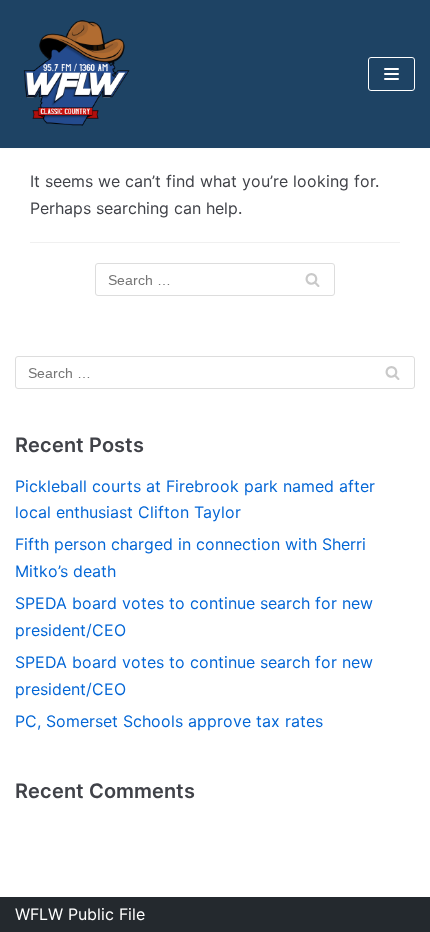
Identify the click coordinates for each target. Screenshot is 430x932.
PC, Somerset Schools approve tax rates (169, 721)
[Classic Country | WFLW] (75, 74)
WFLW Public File (80, 914)
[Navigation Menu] (391, 74)
